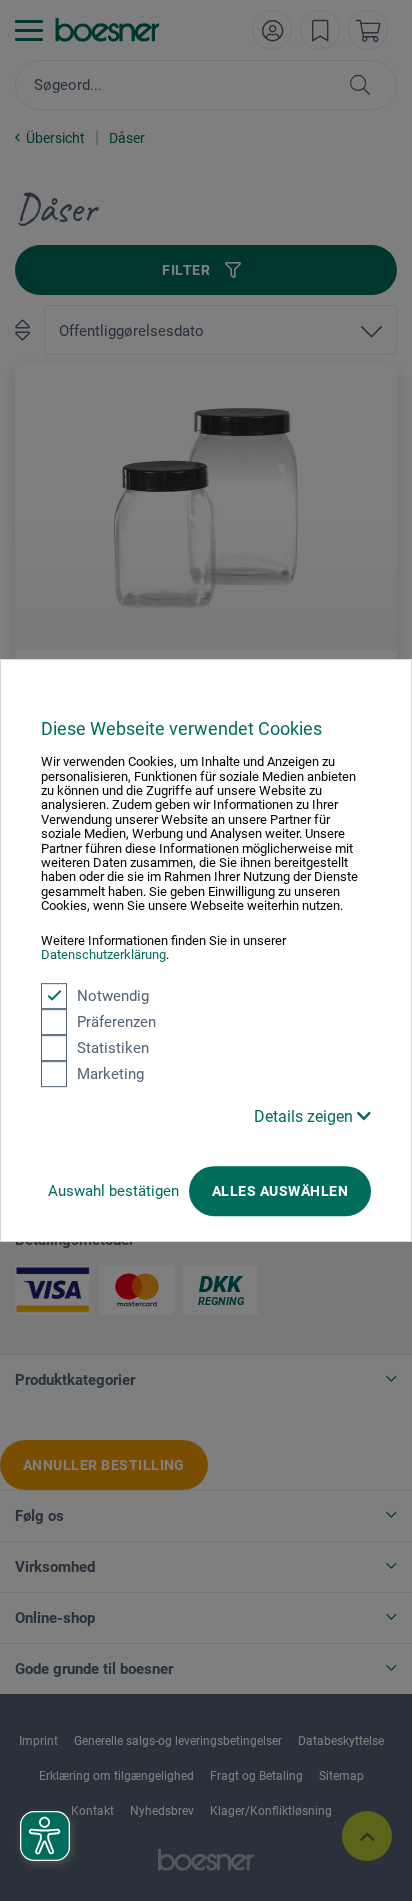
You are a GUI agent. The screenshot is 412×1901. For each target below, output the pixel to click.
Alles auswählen (280, 1191)
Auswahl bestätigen (113, 1191)
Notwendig (113, 996)
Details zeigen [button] (305, 1116)
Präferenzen (116, 1022)
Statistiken (113, 1048)
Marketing (110, 1074)
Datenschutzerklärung (103, 954)
